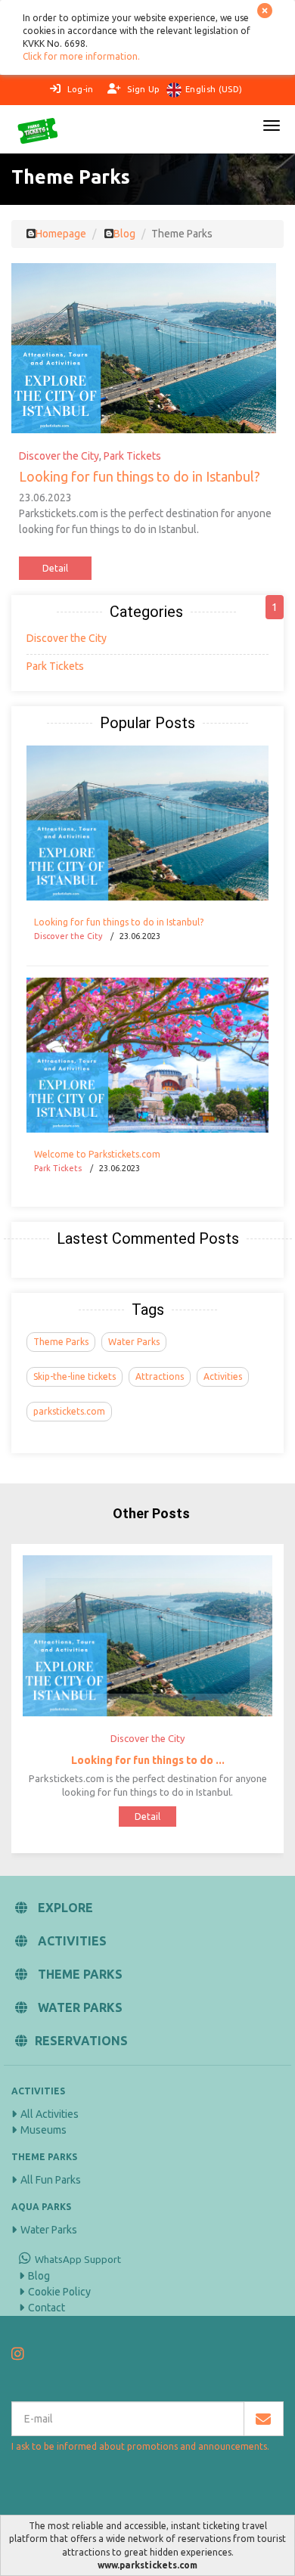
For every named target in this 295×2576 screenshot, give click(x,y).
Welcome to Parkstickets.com (97, 1154)
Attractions (160, 1376)
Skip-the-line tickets (75, 1376)
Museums (43, 2130)
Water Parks (134, 1342)
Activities (223, 1376)
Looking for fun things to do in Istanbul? (140, 476)
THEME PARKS (79, 1974)
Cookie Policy (59, 2292)
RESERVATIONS (81, 2041)
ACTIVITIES (71, 1941)
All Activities (50, 2114)
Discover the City (59, 456)
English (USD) (214, 89)
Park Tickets (132, 456)
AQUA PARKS (41, 2207)
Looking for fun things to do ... (148, 1760)
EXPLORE (64, 1908)
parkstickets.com (69, 1411)
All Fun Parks (51, 2180)
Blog (39, 2276)
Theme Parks (61, 1342)
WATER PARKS (79, 2007)
